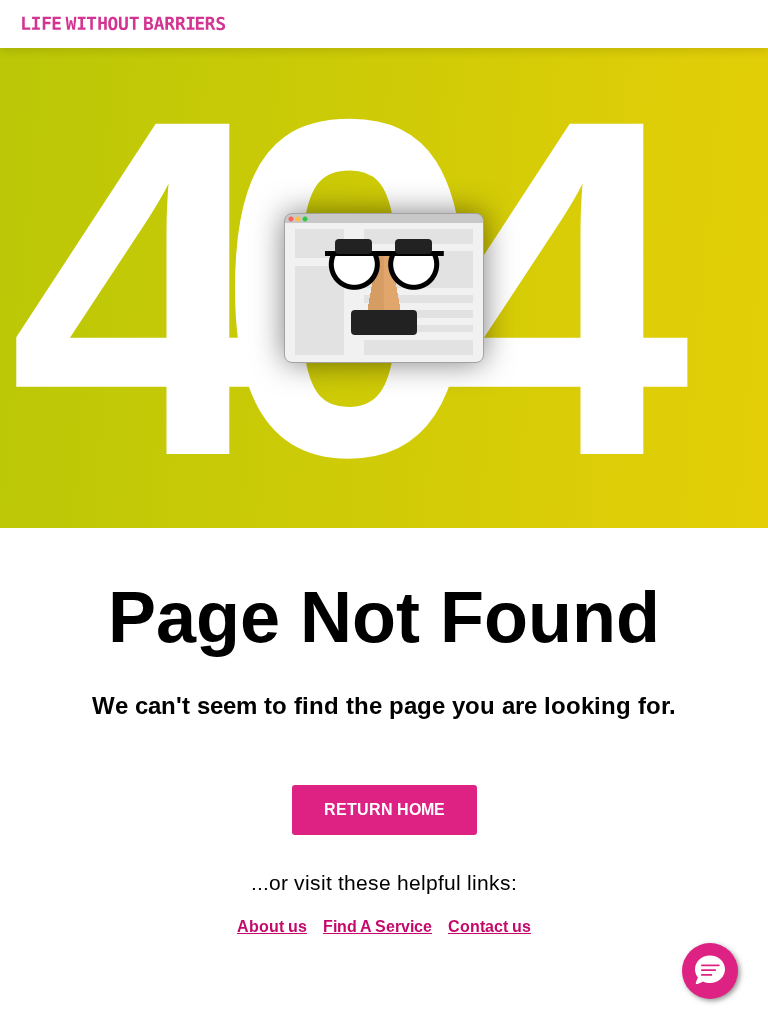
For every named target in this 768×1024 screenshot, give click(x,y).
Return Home (384, 809)
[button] (710, 971)
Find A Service (377, 926)
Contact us (489, 926)
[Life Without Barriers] (384, 24)
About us (272, 926)
